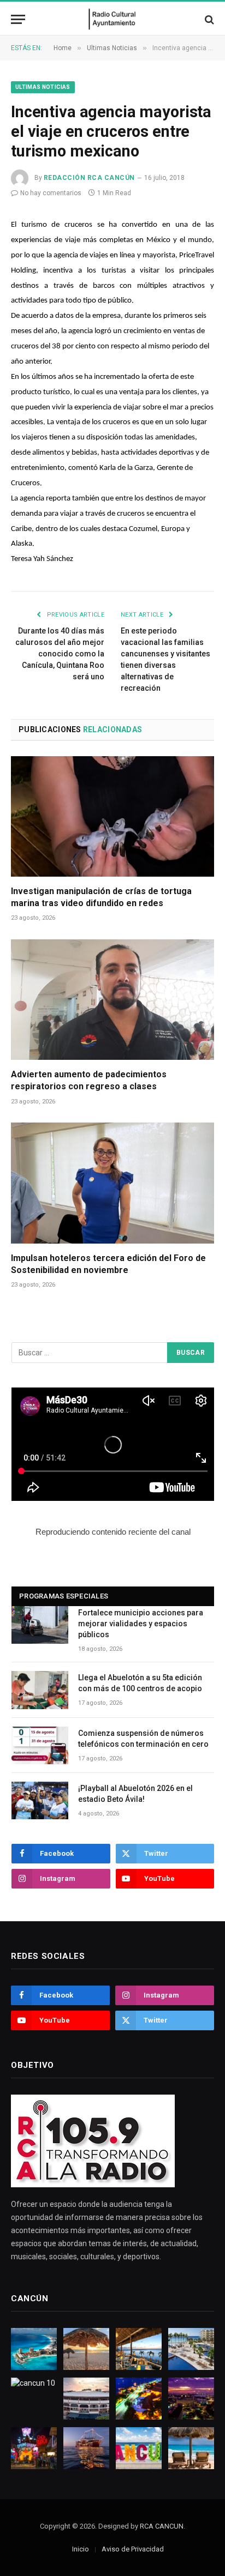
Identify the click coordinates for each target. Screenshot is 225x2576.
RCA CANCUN (162, 2526)
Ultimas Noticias (43, 87)
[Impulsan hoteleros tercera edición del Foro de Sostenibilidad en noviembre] (112, 1183)
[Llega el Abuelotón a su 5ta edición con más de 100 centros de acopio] (40, 1690)
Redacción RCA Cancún (89, 178)
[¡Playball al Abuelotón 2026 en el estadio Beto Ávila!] (40, 1800)
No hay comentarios (51, 193)
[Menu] (18, 19)
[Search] (208, 19)
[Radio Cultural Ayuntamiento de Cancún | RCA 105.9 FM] (113, 19)
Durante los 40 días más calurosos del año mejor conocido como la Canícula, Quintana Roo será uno (60, 654)
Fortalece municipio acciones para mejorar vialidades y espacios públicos (141, 1624)
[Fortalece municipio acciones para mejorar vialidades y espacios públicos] (40, 1625)
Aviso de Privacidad (133, 2549)
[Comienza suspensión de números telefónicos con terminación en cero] (40, 1745)
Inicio (81, 2549)
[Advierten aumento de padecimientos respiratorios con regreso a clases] (112, 1000)
